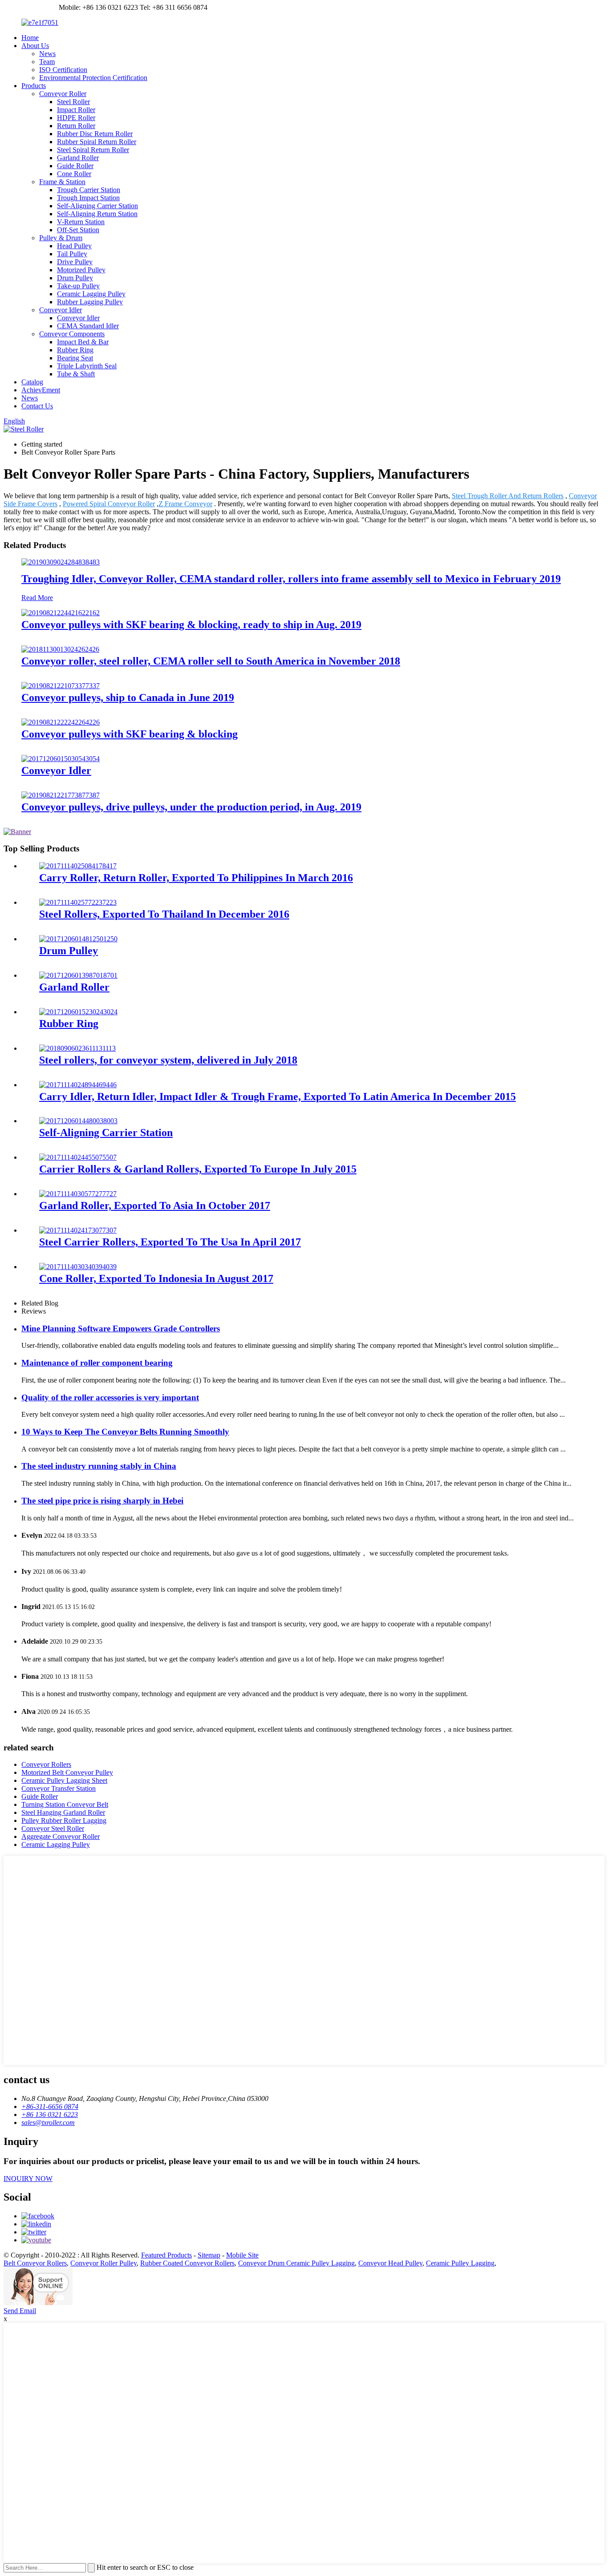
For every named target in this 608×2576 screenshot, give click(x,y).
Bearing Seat (75, 358)
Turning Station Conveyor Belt (65, 1804)
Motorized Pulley (81, 270)
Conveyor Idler (61, 310)
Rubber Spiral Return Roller (97, 142)
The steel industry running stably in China (99, 1466)
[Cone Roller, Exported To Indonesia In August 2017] (78, 1267)
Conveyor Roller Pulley (103, 2263)
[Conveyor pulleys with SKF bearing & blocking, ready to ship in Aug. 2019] (61, 613)
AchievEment (41, 390)
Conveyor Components (72, 334)
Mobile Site (242, 2255)
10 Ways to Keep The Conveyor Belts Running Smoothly (125, 1432)
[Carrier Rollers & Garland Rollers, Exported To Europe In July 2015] (78, 1157)
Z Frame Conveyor (185, 504)
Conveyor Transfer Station (59, 1788)
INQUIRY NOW (28, 2179)
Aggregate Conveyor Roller (61, 1836)
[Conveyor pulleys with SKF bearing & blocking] (61, 722)
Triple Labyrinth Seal (87, 366)
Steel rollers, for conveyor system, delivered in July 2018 (168, 1060)
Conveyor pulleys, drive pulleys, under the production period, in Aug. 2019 (191, 807)
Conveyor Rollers (46, 1764)
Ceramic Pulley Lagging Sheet (64, 1780)
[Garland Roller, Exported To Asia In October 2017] (78, 1194)
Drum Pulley (75, 278)
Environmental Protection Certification (93, 78)
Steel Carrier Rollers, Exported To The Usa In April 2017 (170, 1242)
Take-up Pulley (78, 286)
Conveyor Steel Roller (53, 1828)
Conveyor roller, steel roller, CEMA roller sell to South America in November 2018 (211, 661)
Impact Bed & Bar (83, 342)
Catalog (32, 382)
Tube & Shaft (76, 374)
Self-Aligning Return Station (97, 214)
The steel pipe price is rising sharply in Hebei (102, 1501)
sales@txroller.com (30, 7)
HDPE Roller (76, 118)
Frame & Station (62, 182)
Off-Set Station (78, 230)
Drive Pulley (75, 262)
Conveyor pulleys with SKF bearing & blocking (130, 734)
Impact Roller (76, 110)
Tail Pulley (72, 254)
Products (34, 86)
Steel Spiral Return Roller (93, 150)
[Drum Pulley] (78, 939)
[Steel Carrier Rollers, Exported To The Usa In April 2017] (78, 1230)
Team (47, 62)
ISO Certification (63, 70)
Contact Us (37, 406)
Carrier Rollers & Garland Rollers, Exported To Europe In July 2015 (198, 1169)
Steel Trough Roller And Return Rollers (508, 496)
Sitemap (209, 2255)
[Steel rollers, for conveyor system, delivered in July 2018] (77, 1048)
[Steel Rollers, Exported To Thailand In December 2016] (78, 902)
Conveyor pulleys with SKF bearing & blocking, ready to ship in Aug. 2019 (191, 625)
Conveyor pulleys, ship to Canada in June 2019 (128, 697)
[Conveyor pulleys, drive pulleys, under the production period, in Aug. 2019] (61, 795)
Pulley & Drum (61, 238)
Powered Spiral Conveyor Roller (109, 504)
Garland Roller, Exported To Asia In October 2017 (155, 1205)
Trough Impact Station (88, 198)
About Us (35, 46)
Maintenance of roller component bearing (97, 1363)
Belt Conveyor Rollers (35, 2263)
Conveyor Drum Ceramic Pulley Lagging (296, 2263)
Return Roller (76, 126)
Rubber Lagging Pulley (90, 302)
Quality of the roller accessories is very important (110, 1397)
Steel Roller (73, 102)
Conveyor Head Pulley (390, 2263)
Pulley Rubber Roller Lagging (64, 1820)
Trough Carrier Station (89, 190)
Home (30, 38)
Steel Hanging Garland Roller (63, 1812)
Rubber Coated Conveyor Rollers (187, 2263)
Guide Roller (75, 166)
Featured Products (166, 2255)
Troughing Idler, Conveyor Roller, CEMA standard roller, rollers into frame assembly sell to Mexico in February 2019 (291, 579)
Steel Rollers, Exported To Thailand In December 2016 (164, 914)
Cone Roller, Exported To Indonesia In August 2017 (156, 1278)
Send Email (20, 2311)
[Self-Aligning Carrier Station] (78, 1121)
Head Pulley (74, 246)
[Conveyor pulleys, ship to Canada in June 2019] (61, 686)
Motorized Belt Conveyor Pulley (67, 1772)
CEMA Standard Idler (88, 326)
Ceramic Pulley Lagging (460, 2263)
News (47, 54)
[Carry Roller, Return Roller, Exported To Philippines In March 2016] (78, 866)
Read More (37, 598)
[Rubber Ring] (78, 1012)
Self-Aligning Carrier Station (97, 206)
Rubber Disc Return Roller (95, 134)
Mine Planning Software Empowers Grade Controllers (121, 1328)
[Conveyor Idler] (61, 759)
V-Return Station (81, 222)
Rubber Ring (75, 350)
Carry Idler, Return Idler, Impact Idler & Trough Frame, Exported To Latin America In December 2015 (278, 1097)
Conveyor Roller (63, 94)
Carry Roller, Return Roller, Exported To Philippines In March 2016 (196, 878)
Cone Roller (74, 174)
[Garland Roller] (78, 975)
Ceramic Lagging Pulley (91, 294)
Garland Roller (78, 158)
